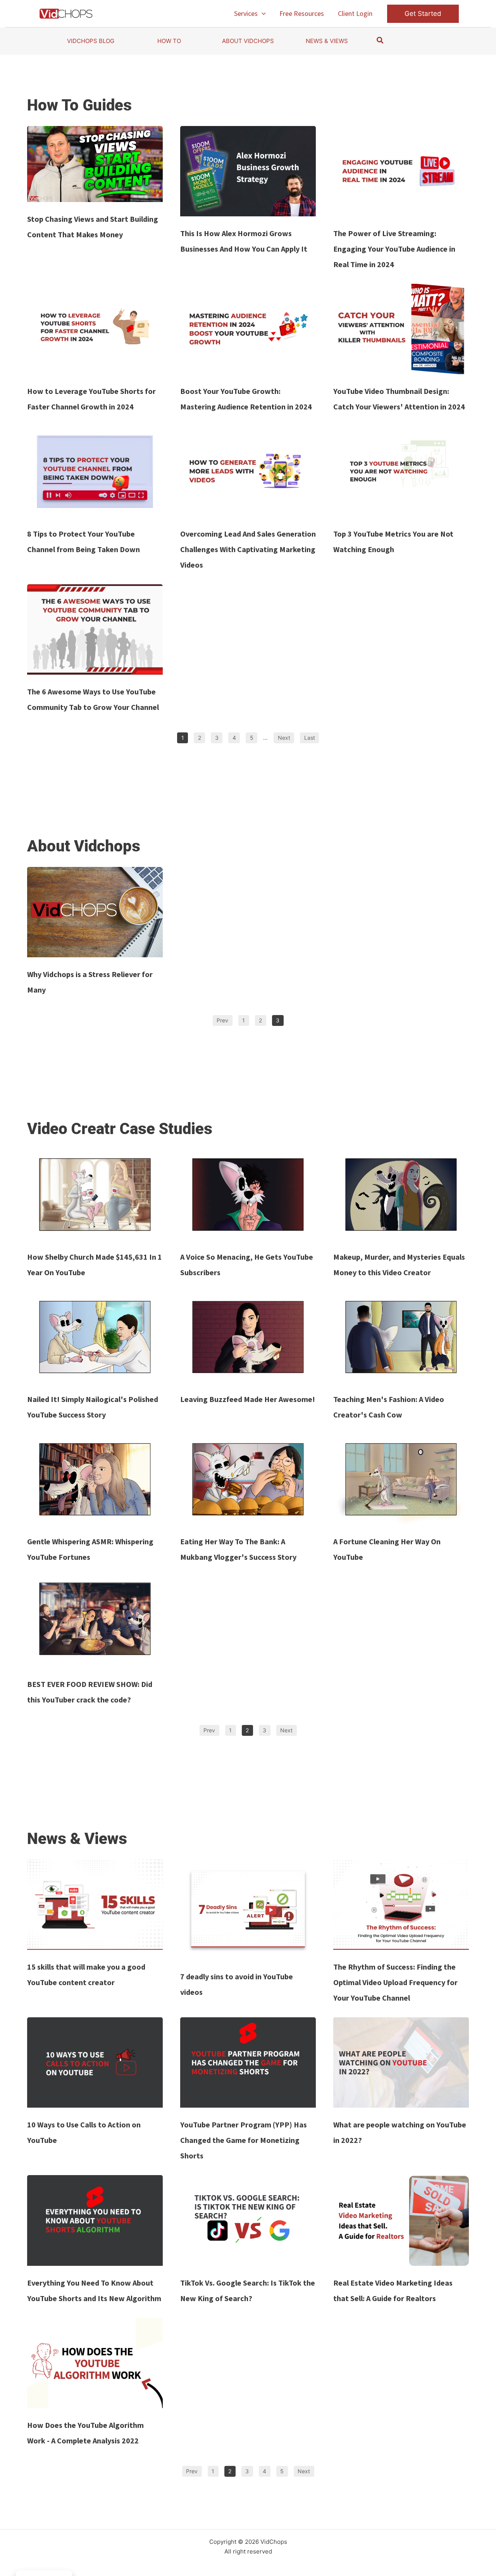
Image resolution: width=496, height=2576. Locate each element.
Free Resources (302, 13)
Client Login (355, 13)
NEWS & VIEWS (327, 41)
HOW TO (169, 41)
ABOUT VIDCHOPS (248, 41)
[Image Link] (95, 164)
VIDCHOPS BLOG (91, 41)
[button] (262, 14)
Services (246, 13)
